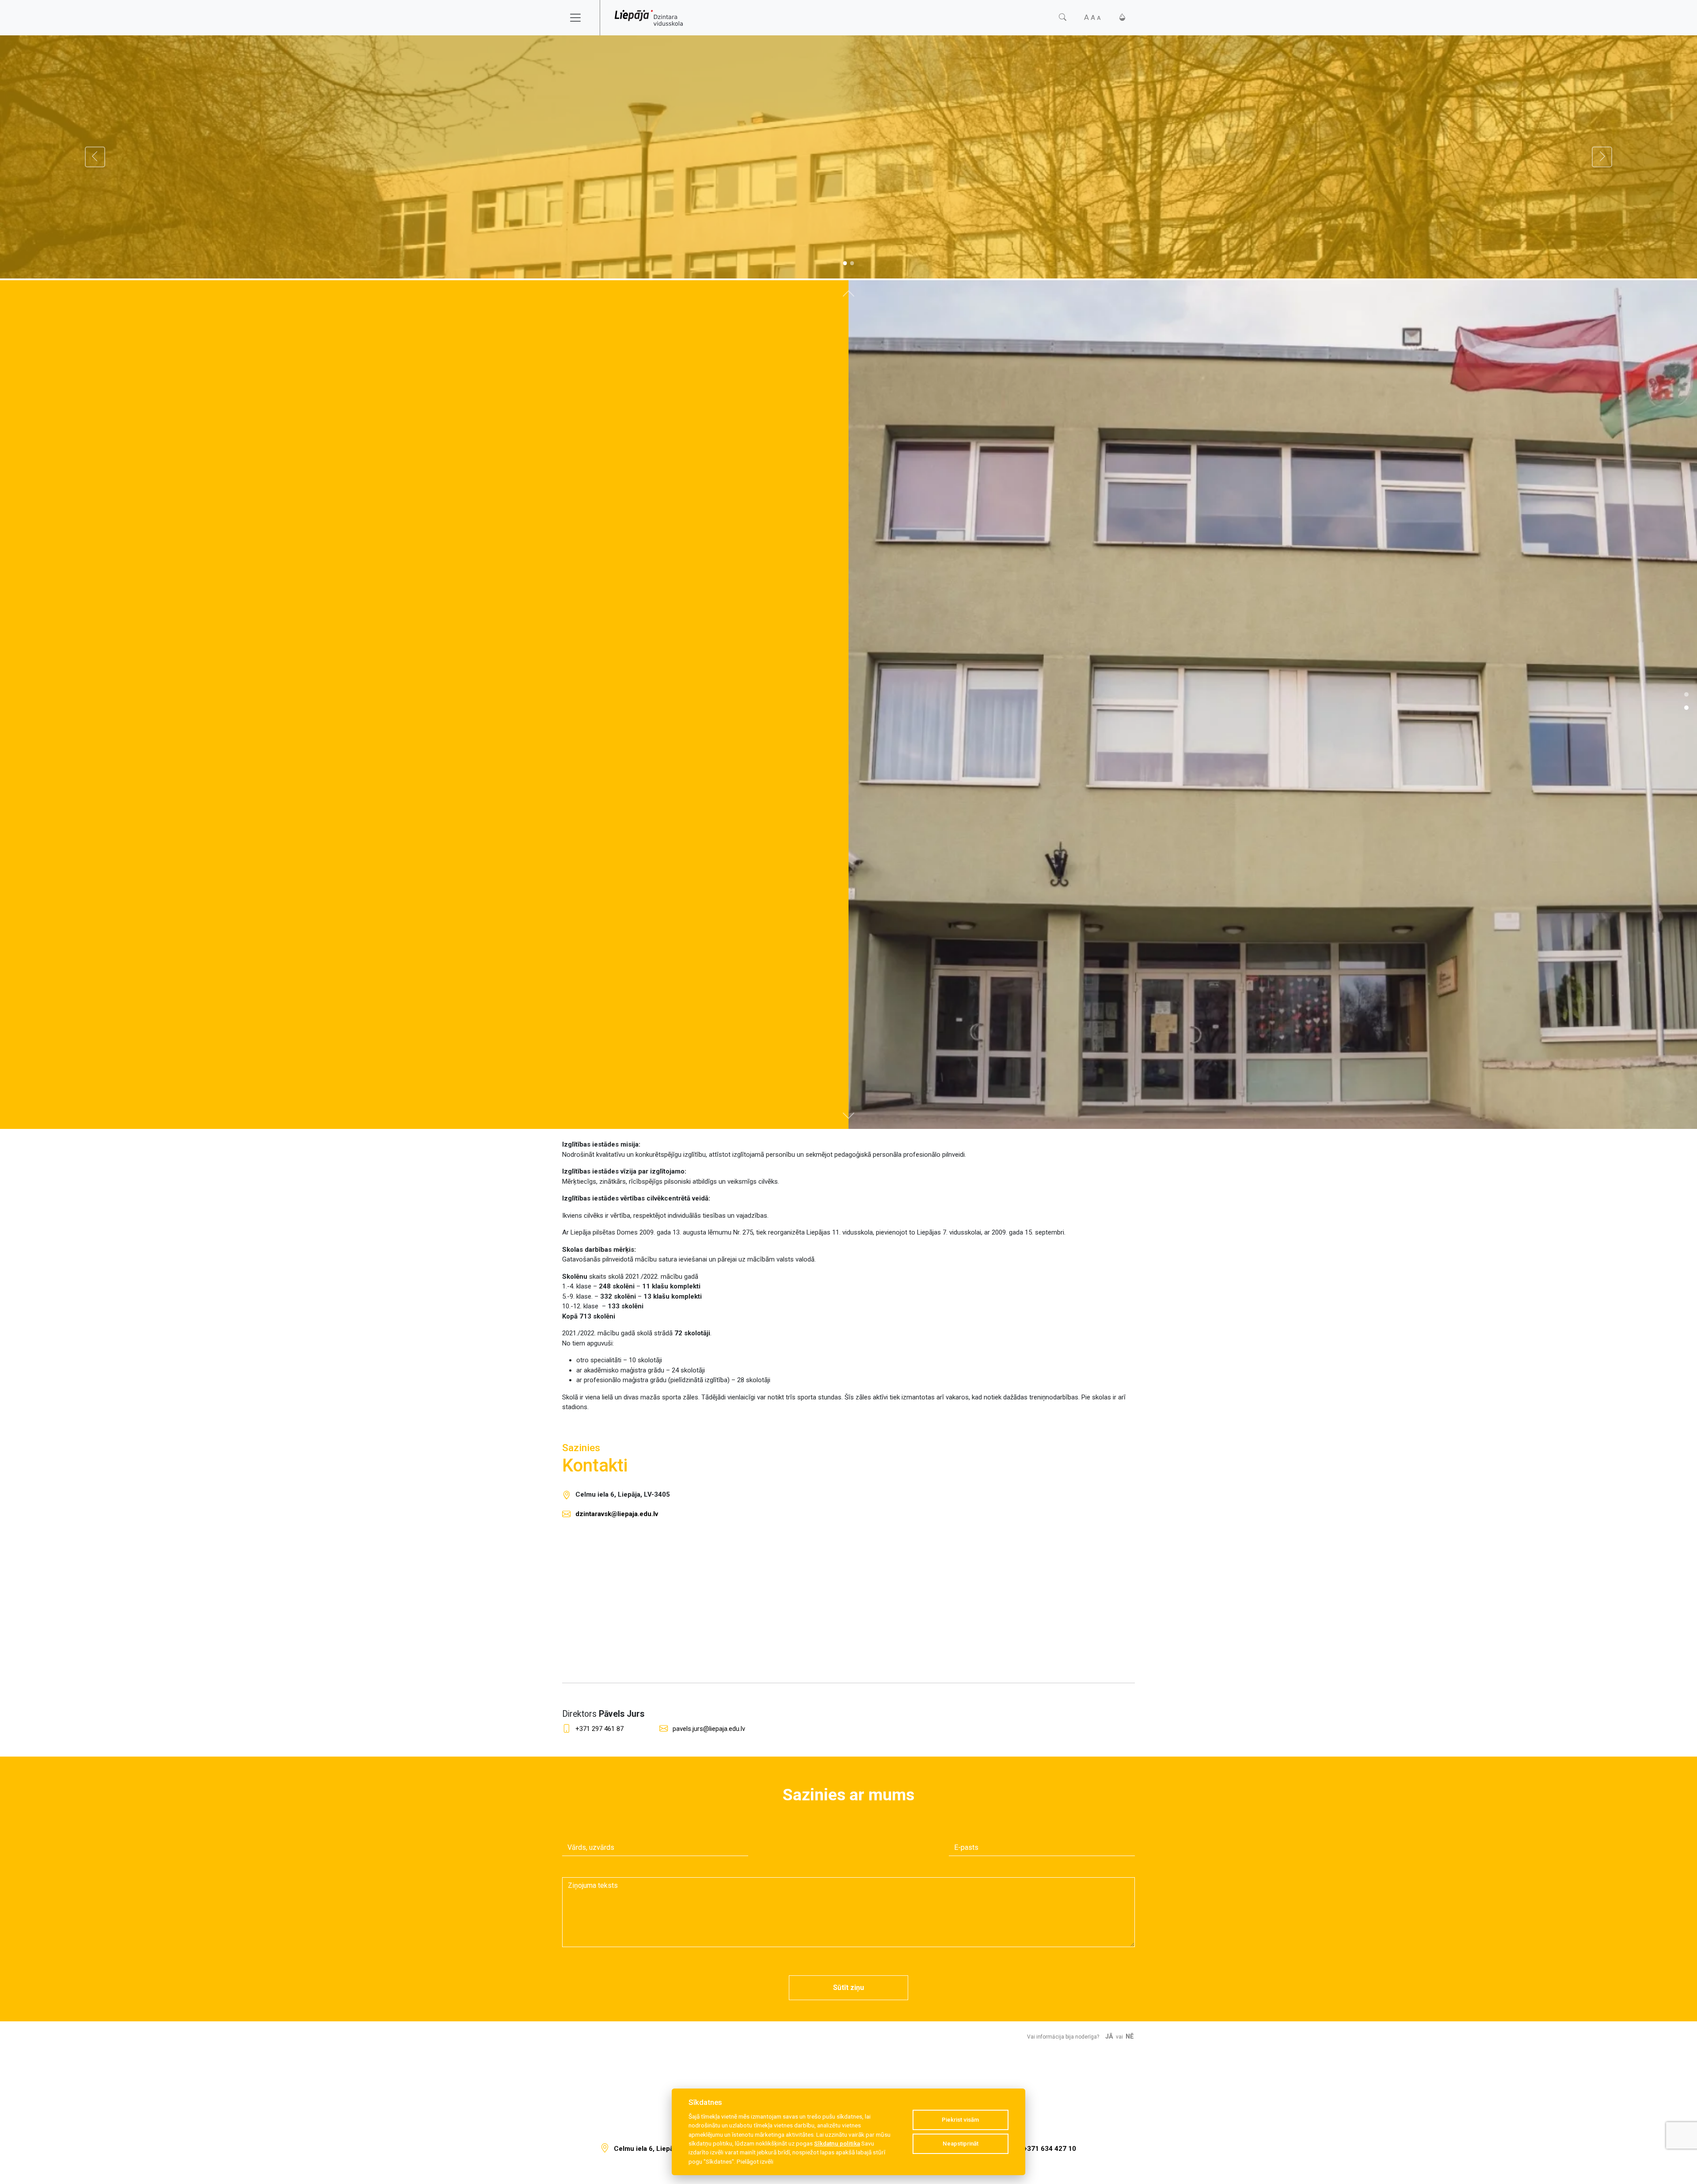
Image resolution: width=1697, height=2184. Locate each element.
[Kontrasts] (1122, 17)
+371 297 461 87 (599, 1729)
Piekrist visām (960, 2120)
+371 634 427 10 (1050, 2149)
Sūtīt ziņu (848, 1988)
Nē (1130, 2037)
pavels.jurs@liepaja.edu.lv (709, 1729)
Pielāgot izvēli (755, 2161)
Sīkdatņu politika (837, 2143)
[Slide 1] (852, 263)
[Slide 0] (845, 263)
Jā (1109, 2037)
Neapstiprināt (961, 2144)
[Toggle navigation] (581, 18)
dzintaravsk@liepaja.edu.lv (617, 1514)
